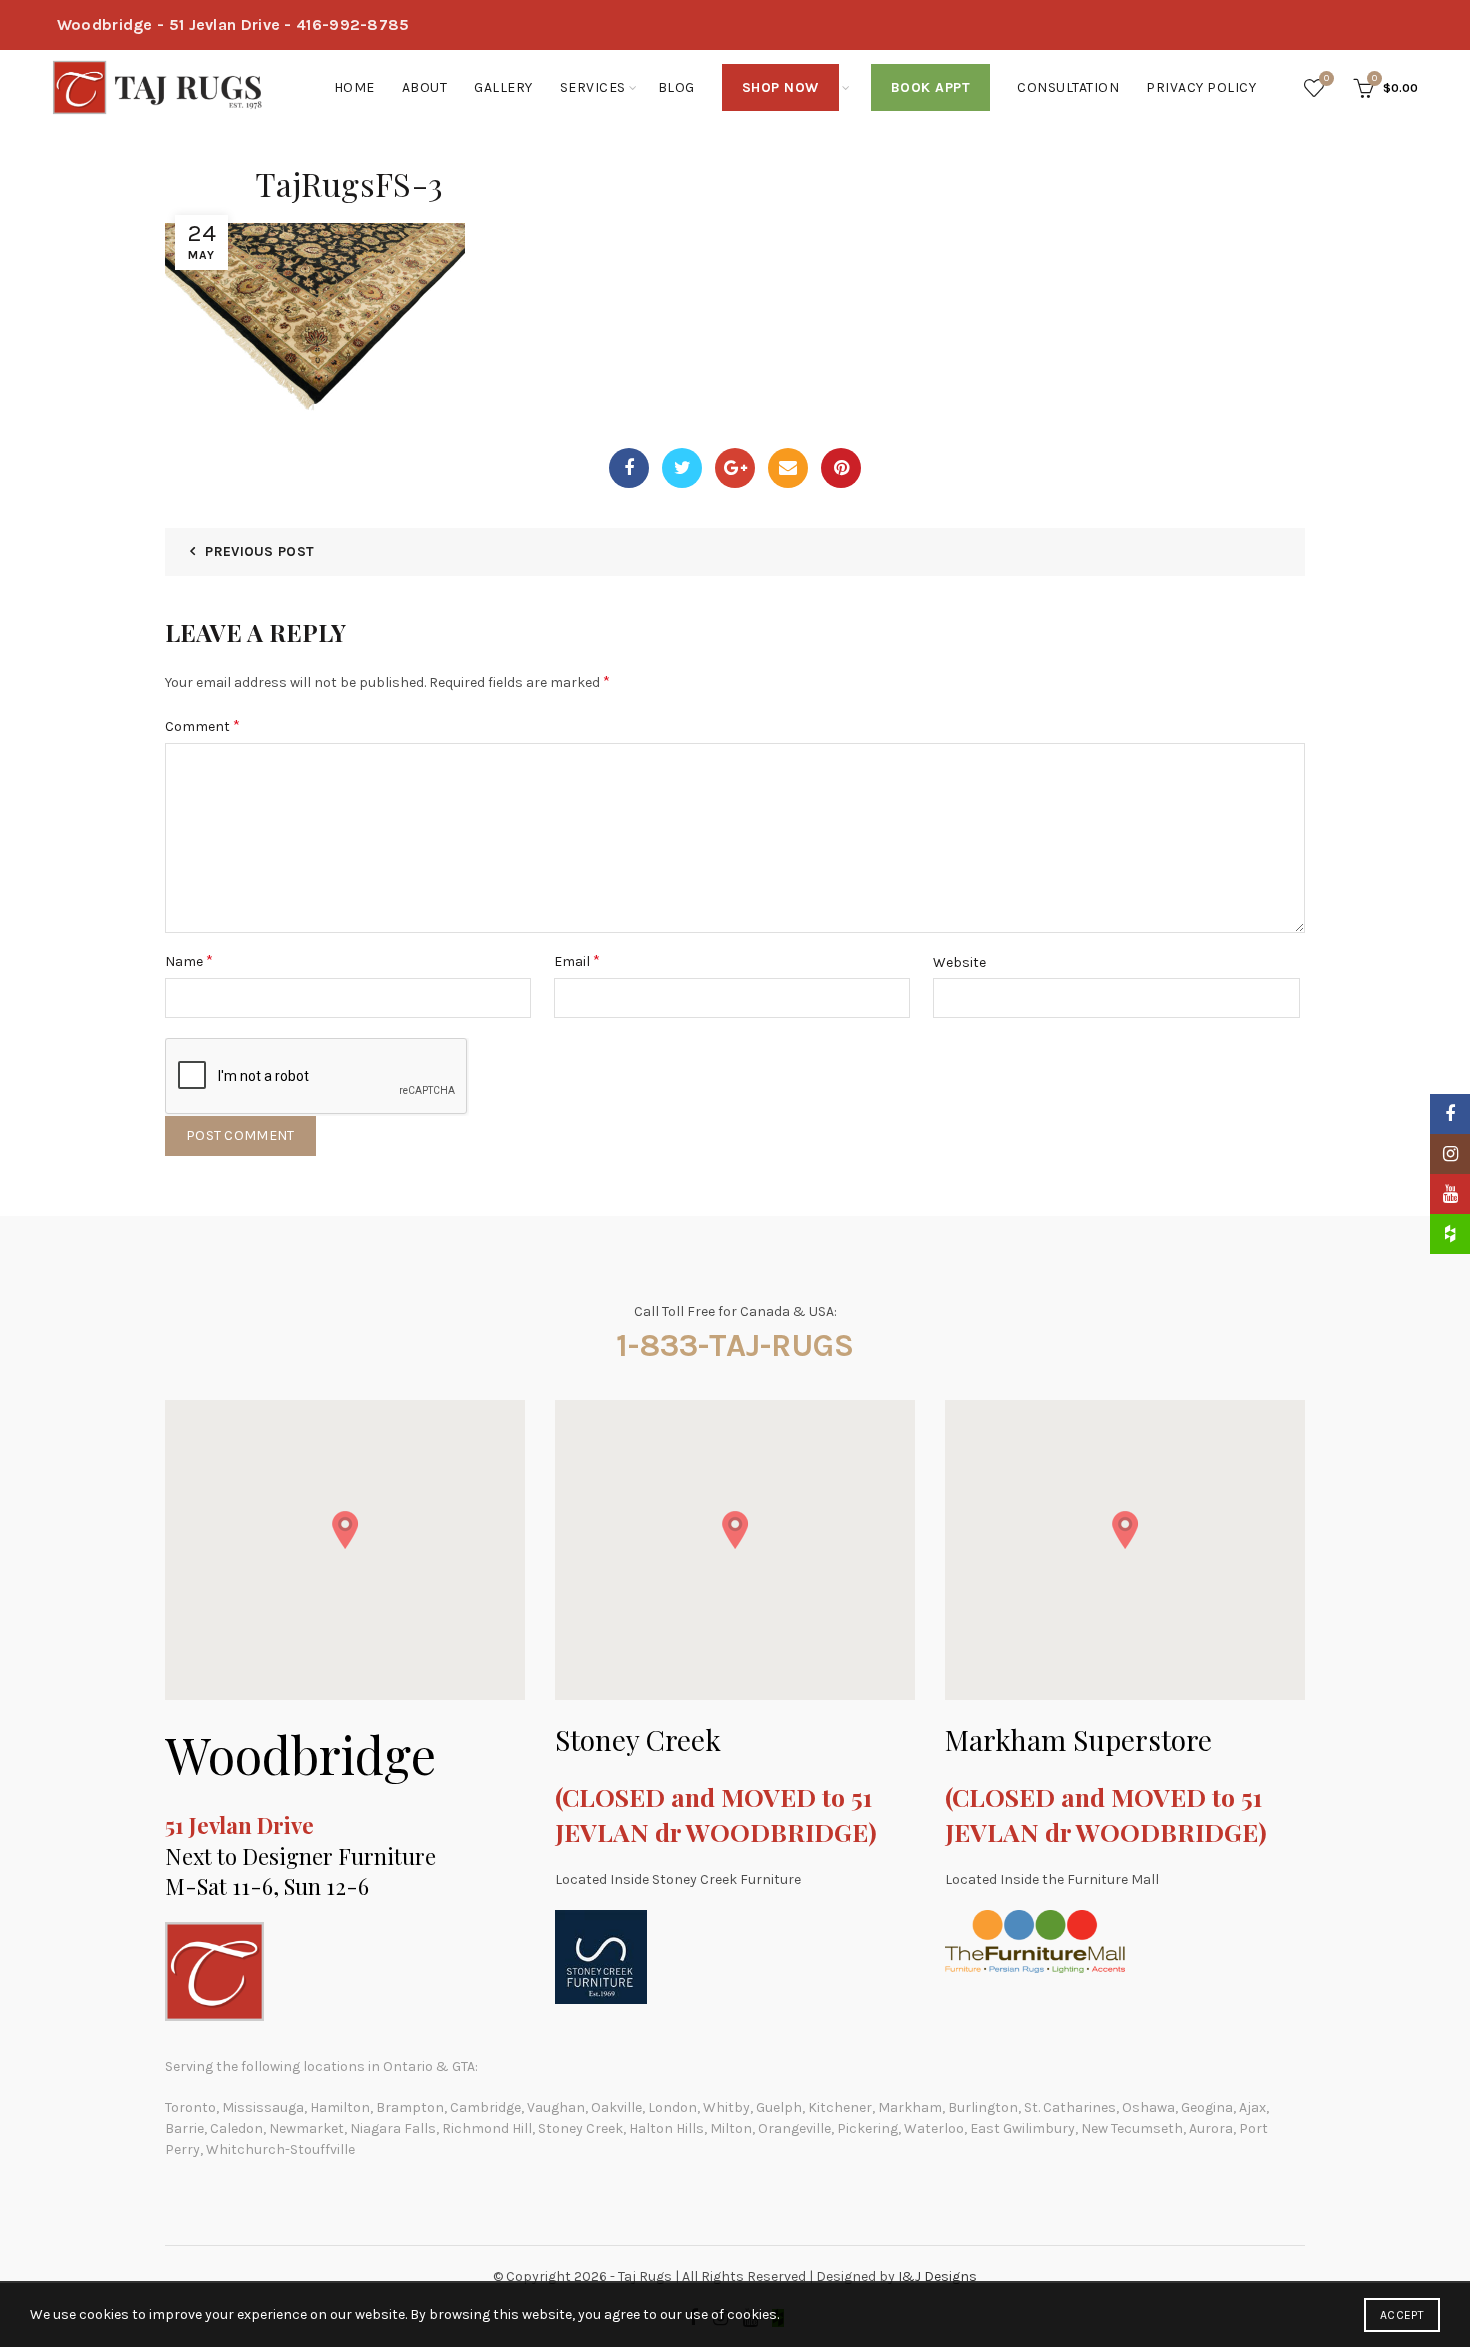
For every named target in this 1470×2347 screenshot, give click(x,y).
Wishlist (1326, 78)
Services (593, 87)
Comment (202, 725)
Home (354, 87)
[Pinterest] (841, 468)
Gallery (503, 87)
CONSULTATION (1068, 87)
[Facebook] (629, 468)
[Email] (788, 468)
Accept (1402, 2315)
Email (577, 960)
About (425, 87)
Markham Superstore (1078, 1739)
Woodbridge (300, 1754)
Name (189, 960)
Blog (676, 87)
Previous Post (259, 551)
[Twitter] (682, 468)
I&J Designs (937, 2276)
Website (959, 962)
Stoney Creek (638, 1739)
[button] (345, 1530)
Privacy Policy (1201, 87)
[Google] (735, 468)
